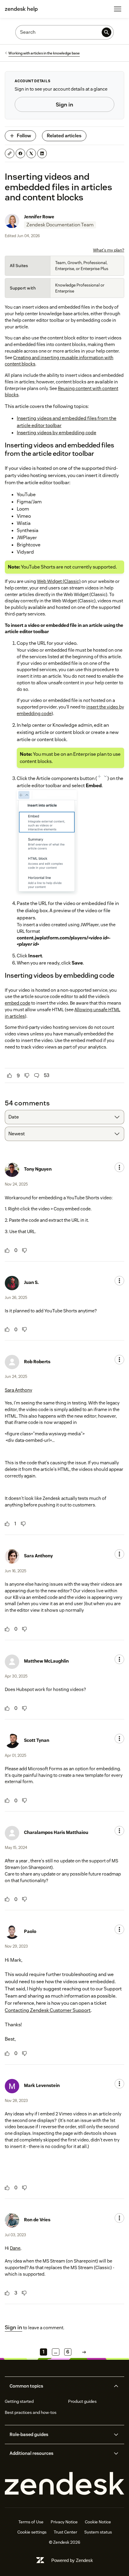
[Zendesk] (64, 2484)
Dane (15, 2248)
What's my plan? (109, 250)
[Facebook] (20, 153)
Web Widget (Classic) (59, 581)
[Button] (10, 1076)
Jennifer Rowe (39, 217)
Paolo (30, 1931)
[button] (59, 2386)
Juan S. (31, 1282)
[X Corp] (31, 153)
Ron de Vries (37, 2220)
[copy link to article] (10, 153)
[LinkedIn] (42, 153)
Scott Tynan (37, 1740)
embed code (18, 1003)
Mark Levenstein (42, 2085)
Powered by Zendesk (72, 2560)
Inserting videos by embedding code (57, 433)
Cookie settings (32, 2532)
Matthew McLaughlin (46, 1661)
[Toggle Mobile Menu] (118, 9)
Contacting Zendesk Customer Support (48, 2010)
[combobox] (64, 1117)
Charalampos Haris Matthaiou (56, 1832)
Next (84, 2352)
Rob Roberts (37, 1362)
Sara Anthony (18, 1390)
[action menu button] (119, 1167)
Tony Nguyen (38, 1169)
